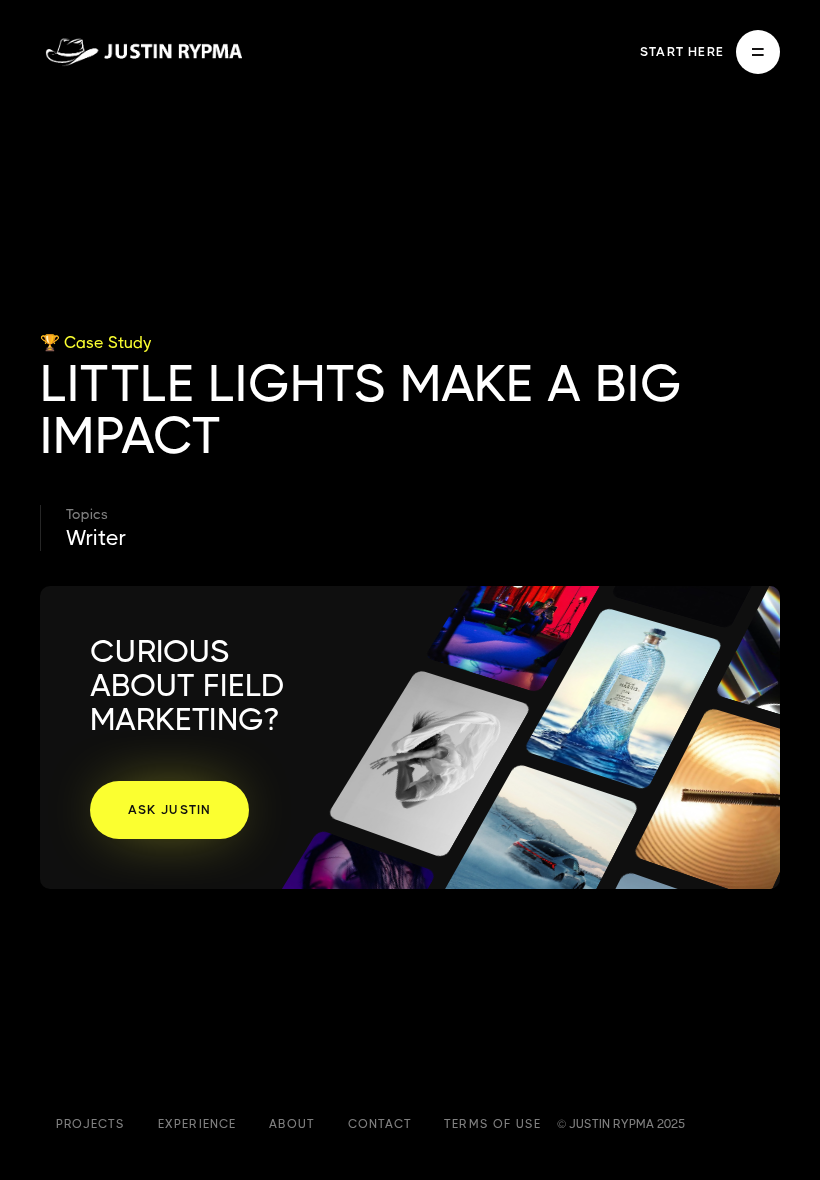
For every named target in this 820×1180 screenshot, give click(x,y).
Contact (380, 1124)
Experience (197, 1124)
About (292, 1124)
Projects (91, 1124)
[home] (143, 52)
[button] (710, 52)
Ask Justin (169, 809)
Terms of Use (492, 1124)
